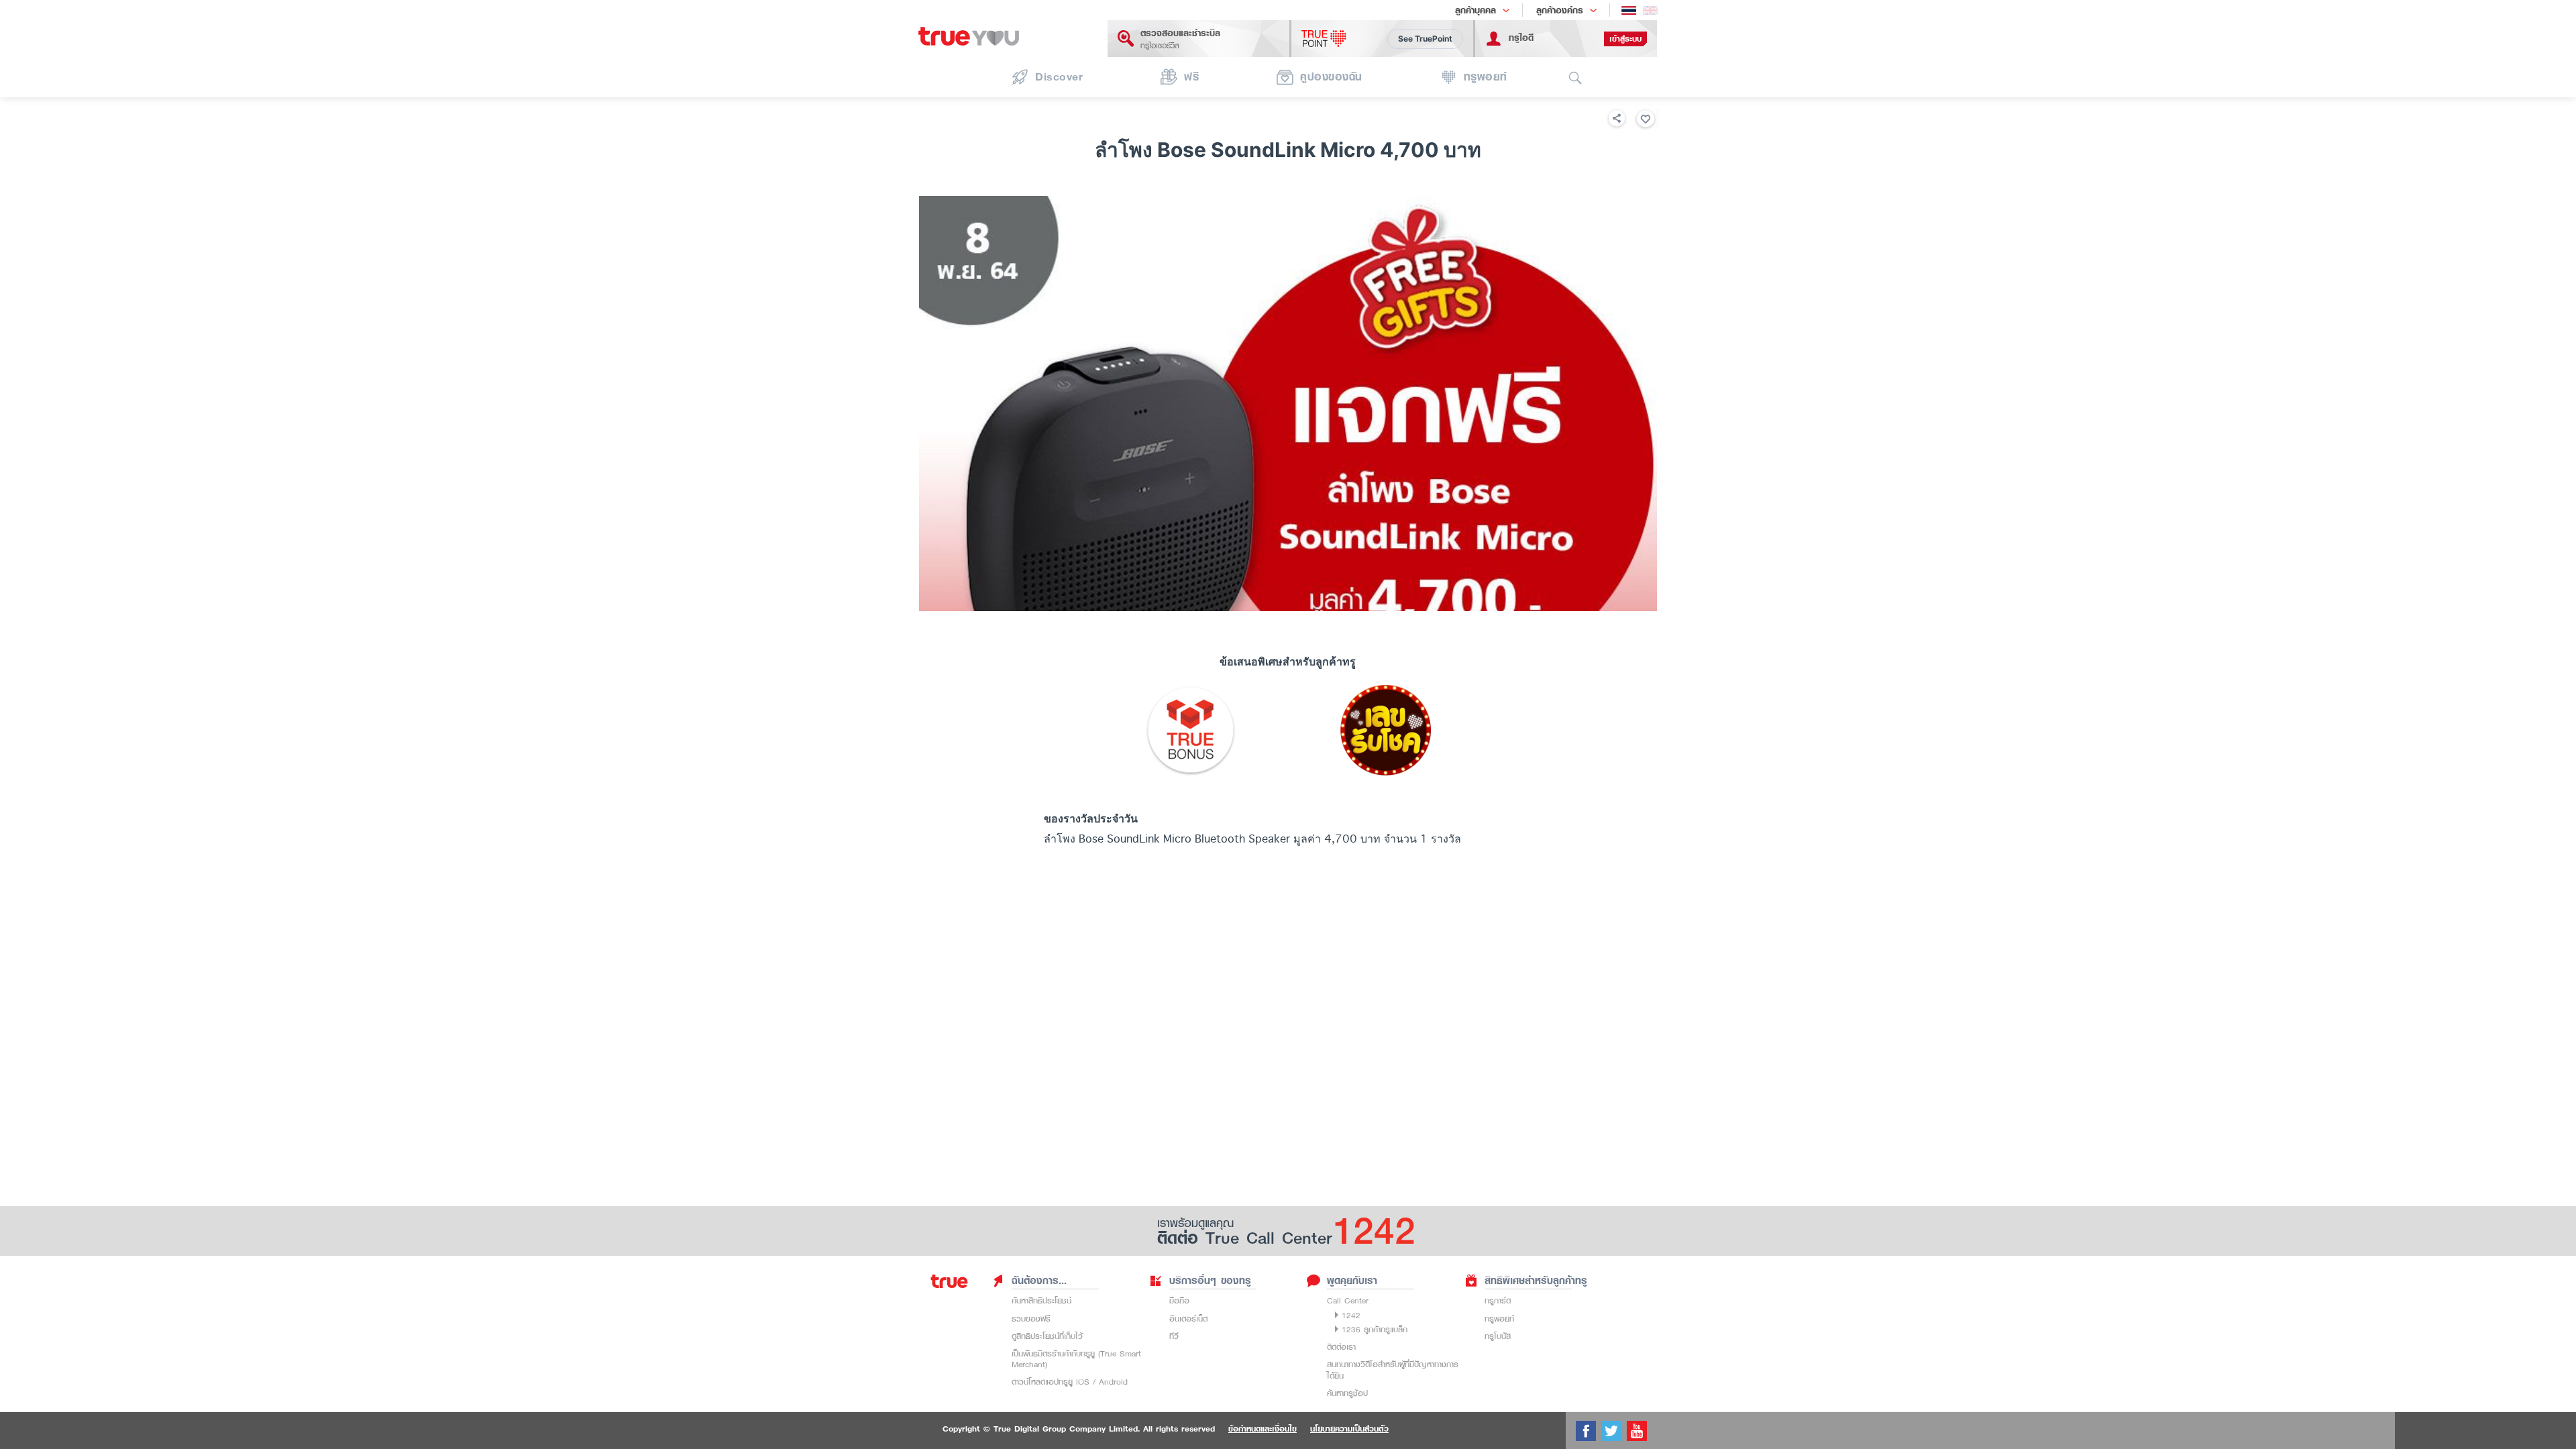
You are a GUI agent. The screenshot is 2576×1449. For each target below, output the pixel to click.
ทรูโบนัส (1498, 1336)
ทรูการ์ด (1498, 1300)
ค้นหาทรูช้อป (1347, 1393)
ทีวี (1174, 1336)
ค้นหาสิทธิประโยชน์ (1041, 1300)
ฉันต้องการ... (1039, 1281)
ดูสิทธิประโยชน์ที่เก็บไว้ (1047, 1336)
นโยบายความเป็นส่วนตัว (1349, 1429)
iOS (1083, 1382)
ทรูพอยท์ (1499, 1319)
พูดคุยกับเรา (1352, 1281)
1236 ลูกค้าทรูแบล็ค (1375, 1329)
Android (1113, 1382)
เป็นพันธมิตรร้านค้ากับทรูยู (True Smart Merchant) (1076, 1359)
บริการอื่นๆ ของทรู (1210, 1281)
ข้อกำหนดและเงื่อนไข (1263, 1429)
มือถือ (1179, 1300)
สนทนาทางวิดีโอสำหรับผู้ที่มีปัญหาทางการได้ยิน (1393, 1370)
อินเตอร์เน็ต (1188, 1319)
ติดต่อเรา (1341, 1347)
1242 (1351, 1315)
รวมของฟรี (1031, 1319)
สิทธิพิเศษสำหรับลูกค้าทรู (1536, 1281)
